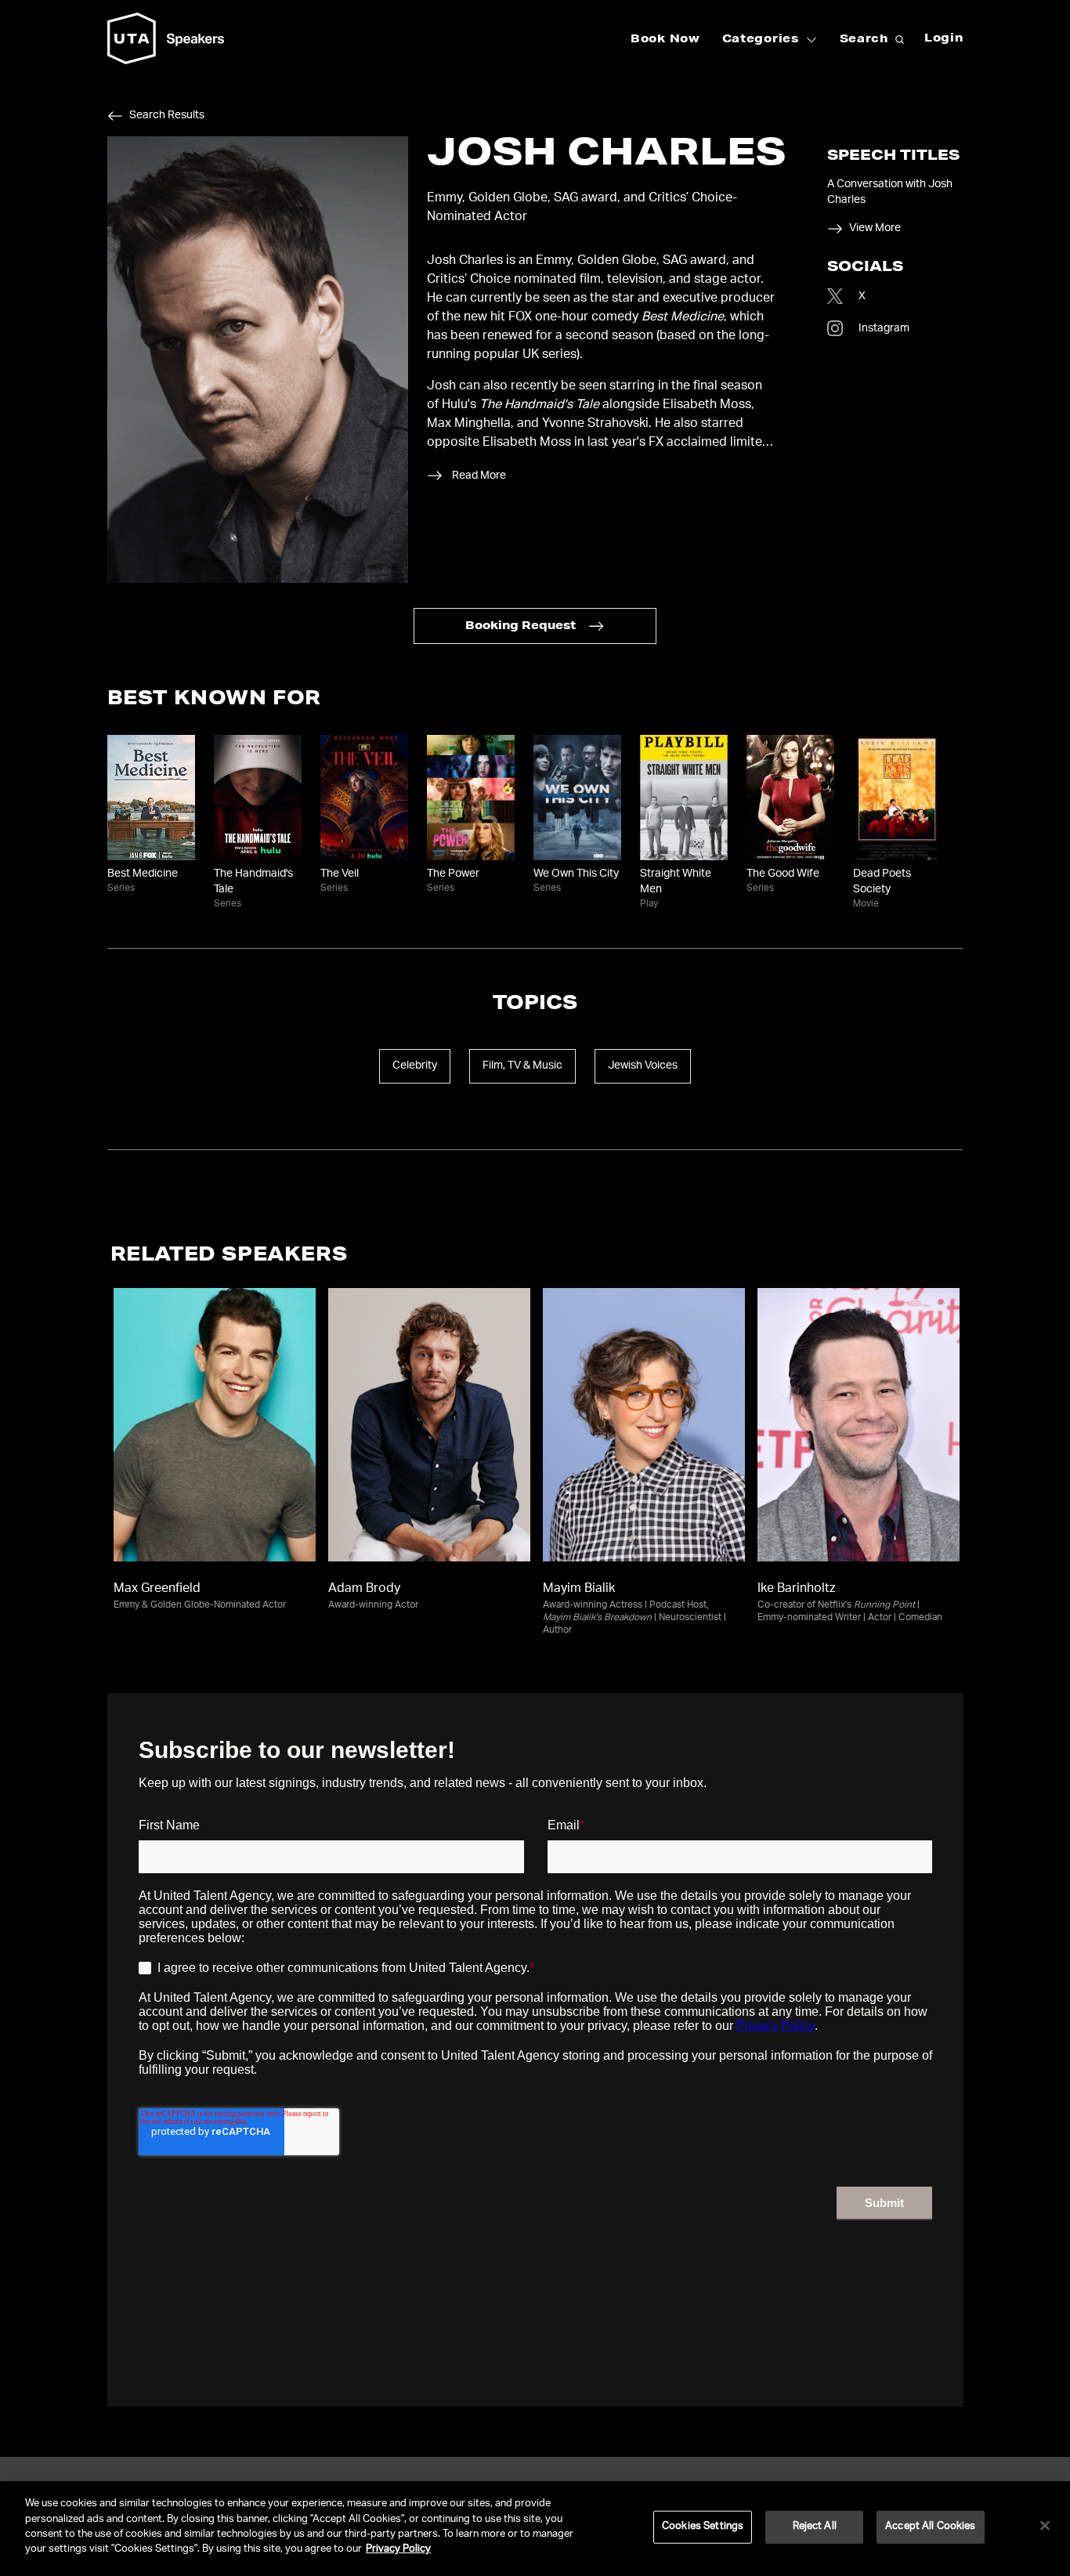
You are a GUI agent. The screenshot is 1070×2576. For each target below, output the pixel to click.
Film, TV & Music (522, 1066)
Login (944, 39)
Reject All (815, 2527)
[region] (535, 2529)
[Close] (1045, 2526)
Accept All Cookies (930, 2527)
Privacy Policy (398, 2550)
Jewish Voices (643, 1066)
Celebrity (415, 1066)
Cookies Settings (703, 2527)
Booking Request (521, 627)
